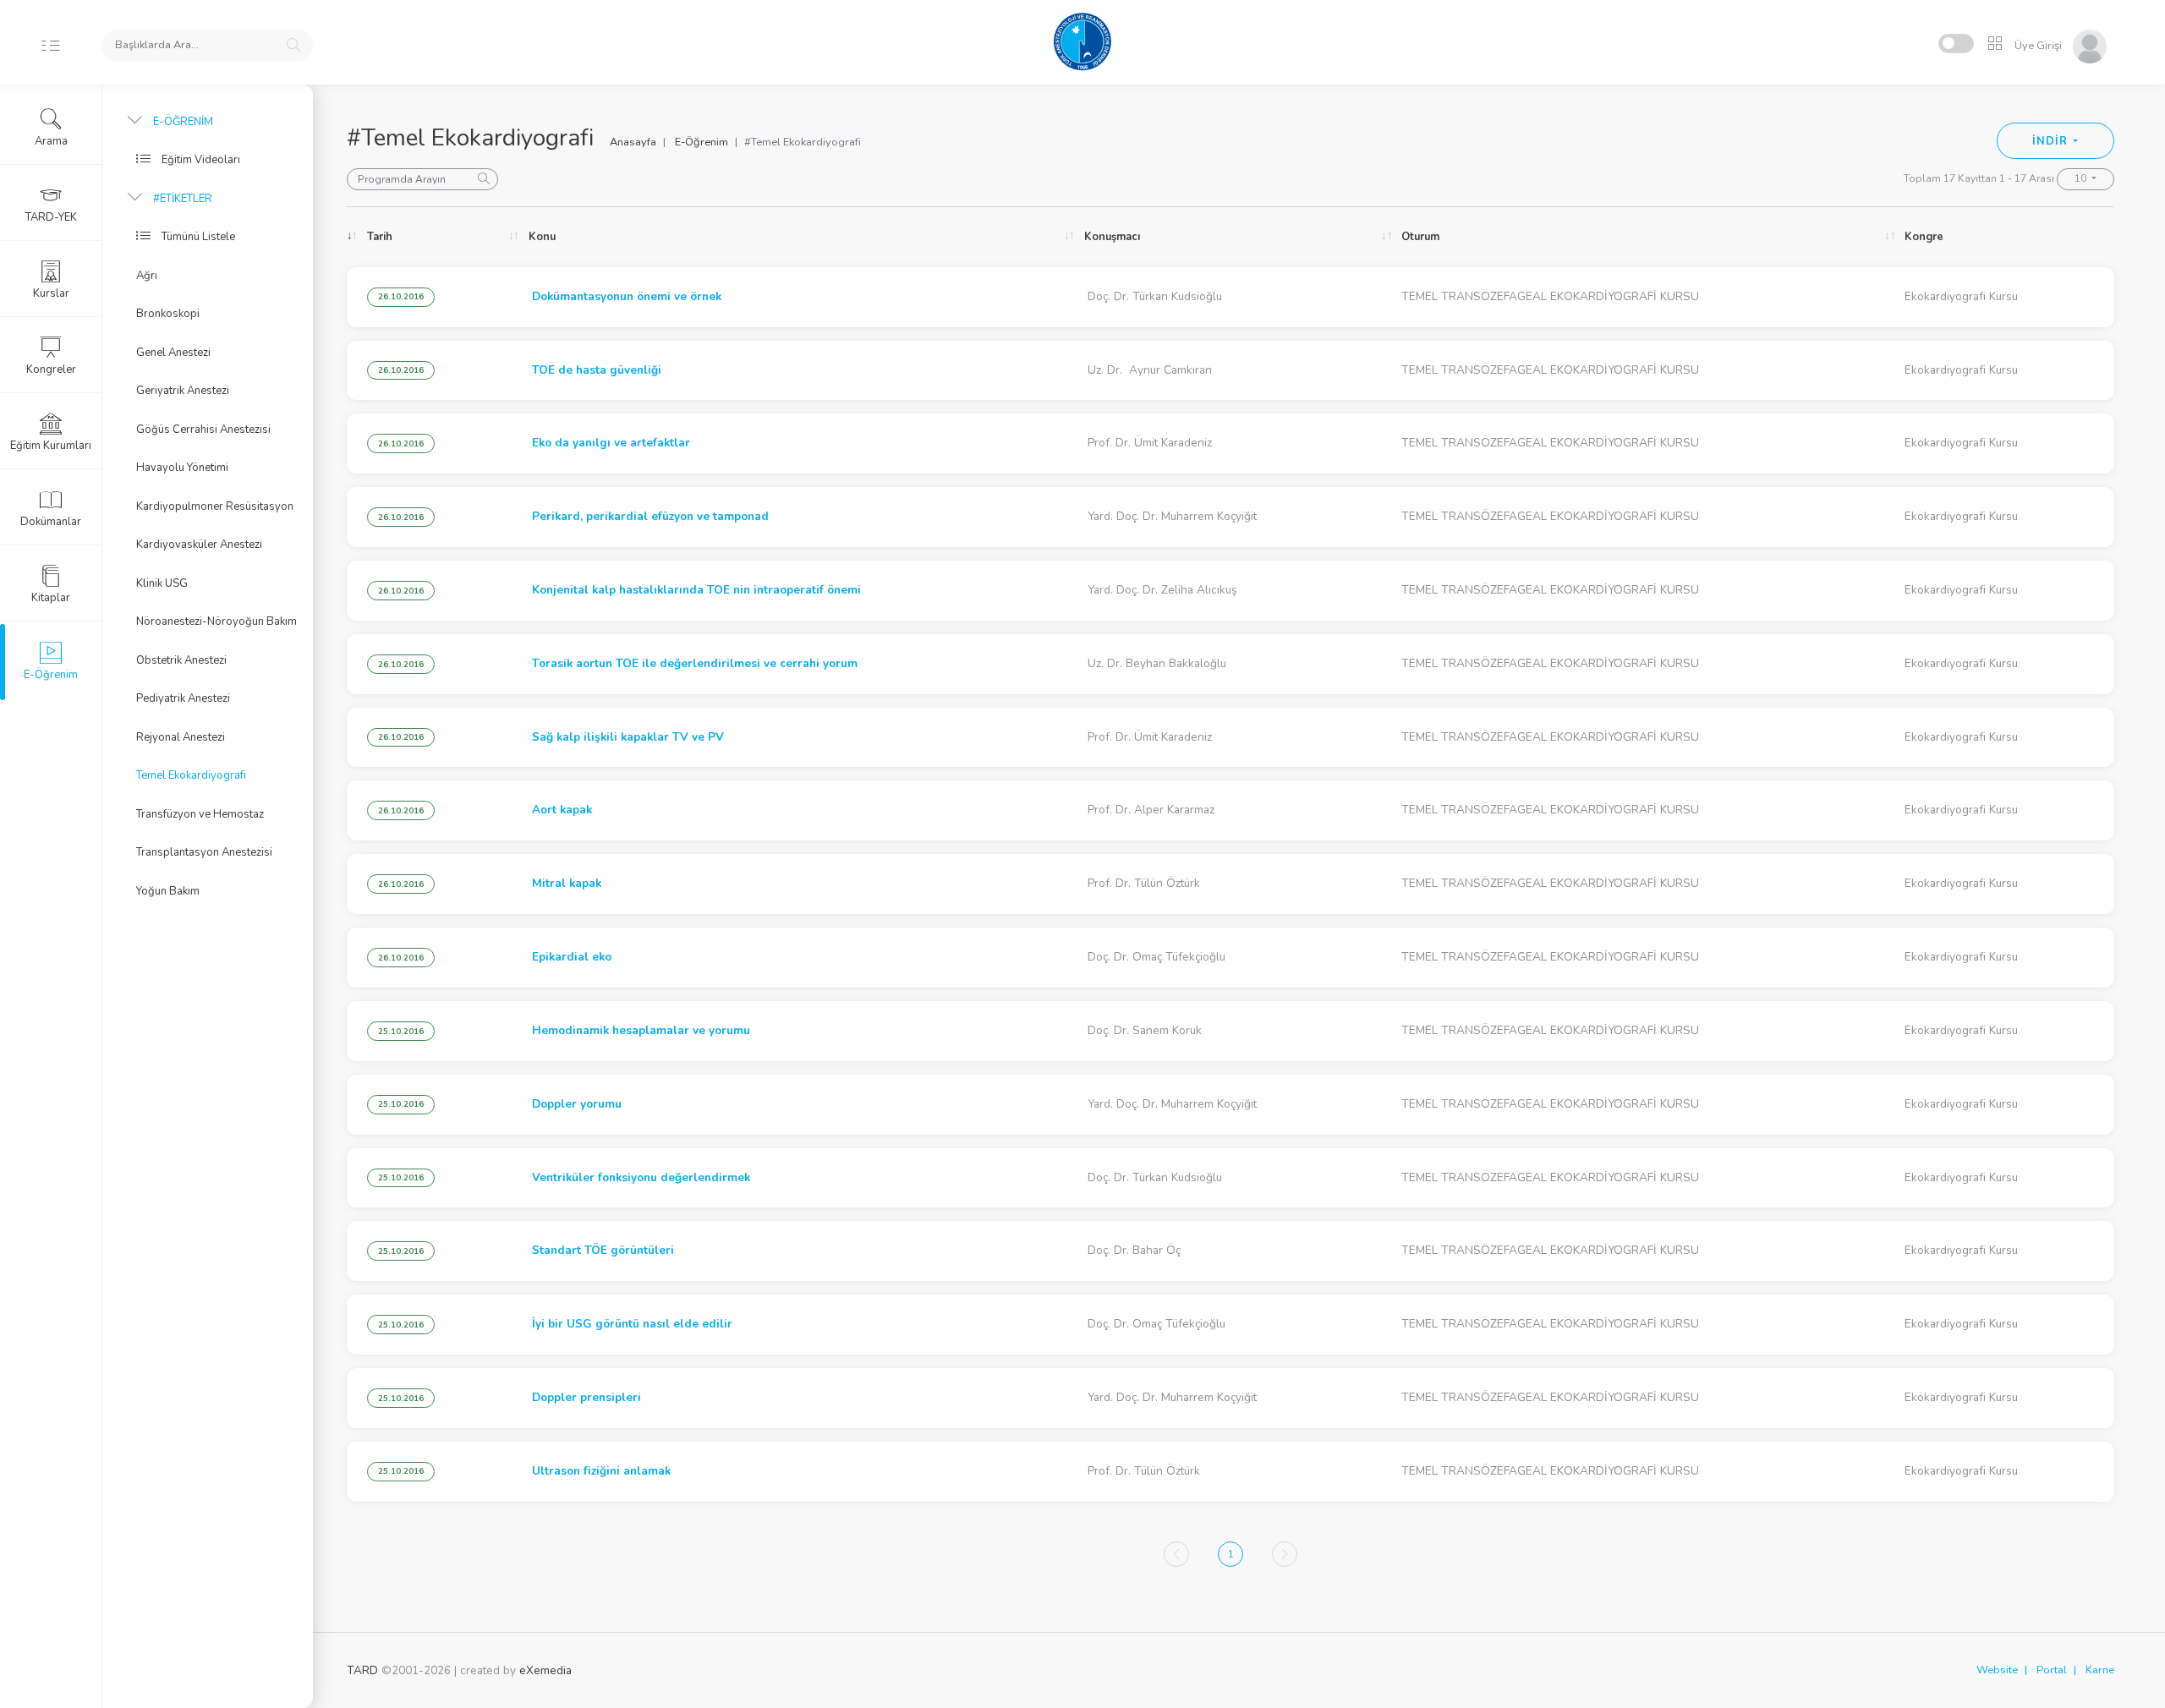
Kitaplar (51, 598)
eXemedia (545, 1670)
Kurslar (51, 293)
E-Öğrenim (702, 142)
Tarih (380, 237)
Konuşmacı (1112, 237)
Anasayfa (633, 142)
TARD (362, 1670)
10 (2082, 178)
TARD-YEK (51, 217)
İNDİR (2051, 141)
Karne (2100, 1670)
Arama (51, 141)
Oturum (1420, 237)
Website (1997, 1670)
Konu (542, 237)
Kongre (1924, 237)
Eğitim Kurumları (51, 446)
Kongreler (51, 370)
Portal (2052, 1670)
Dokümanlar (51, 522)
